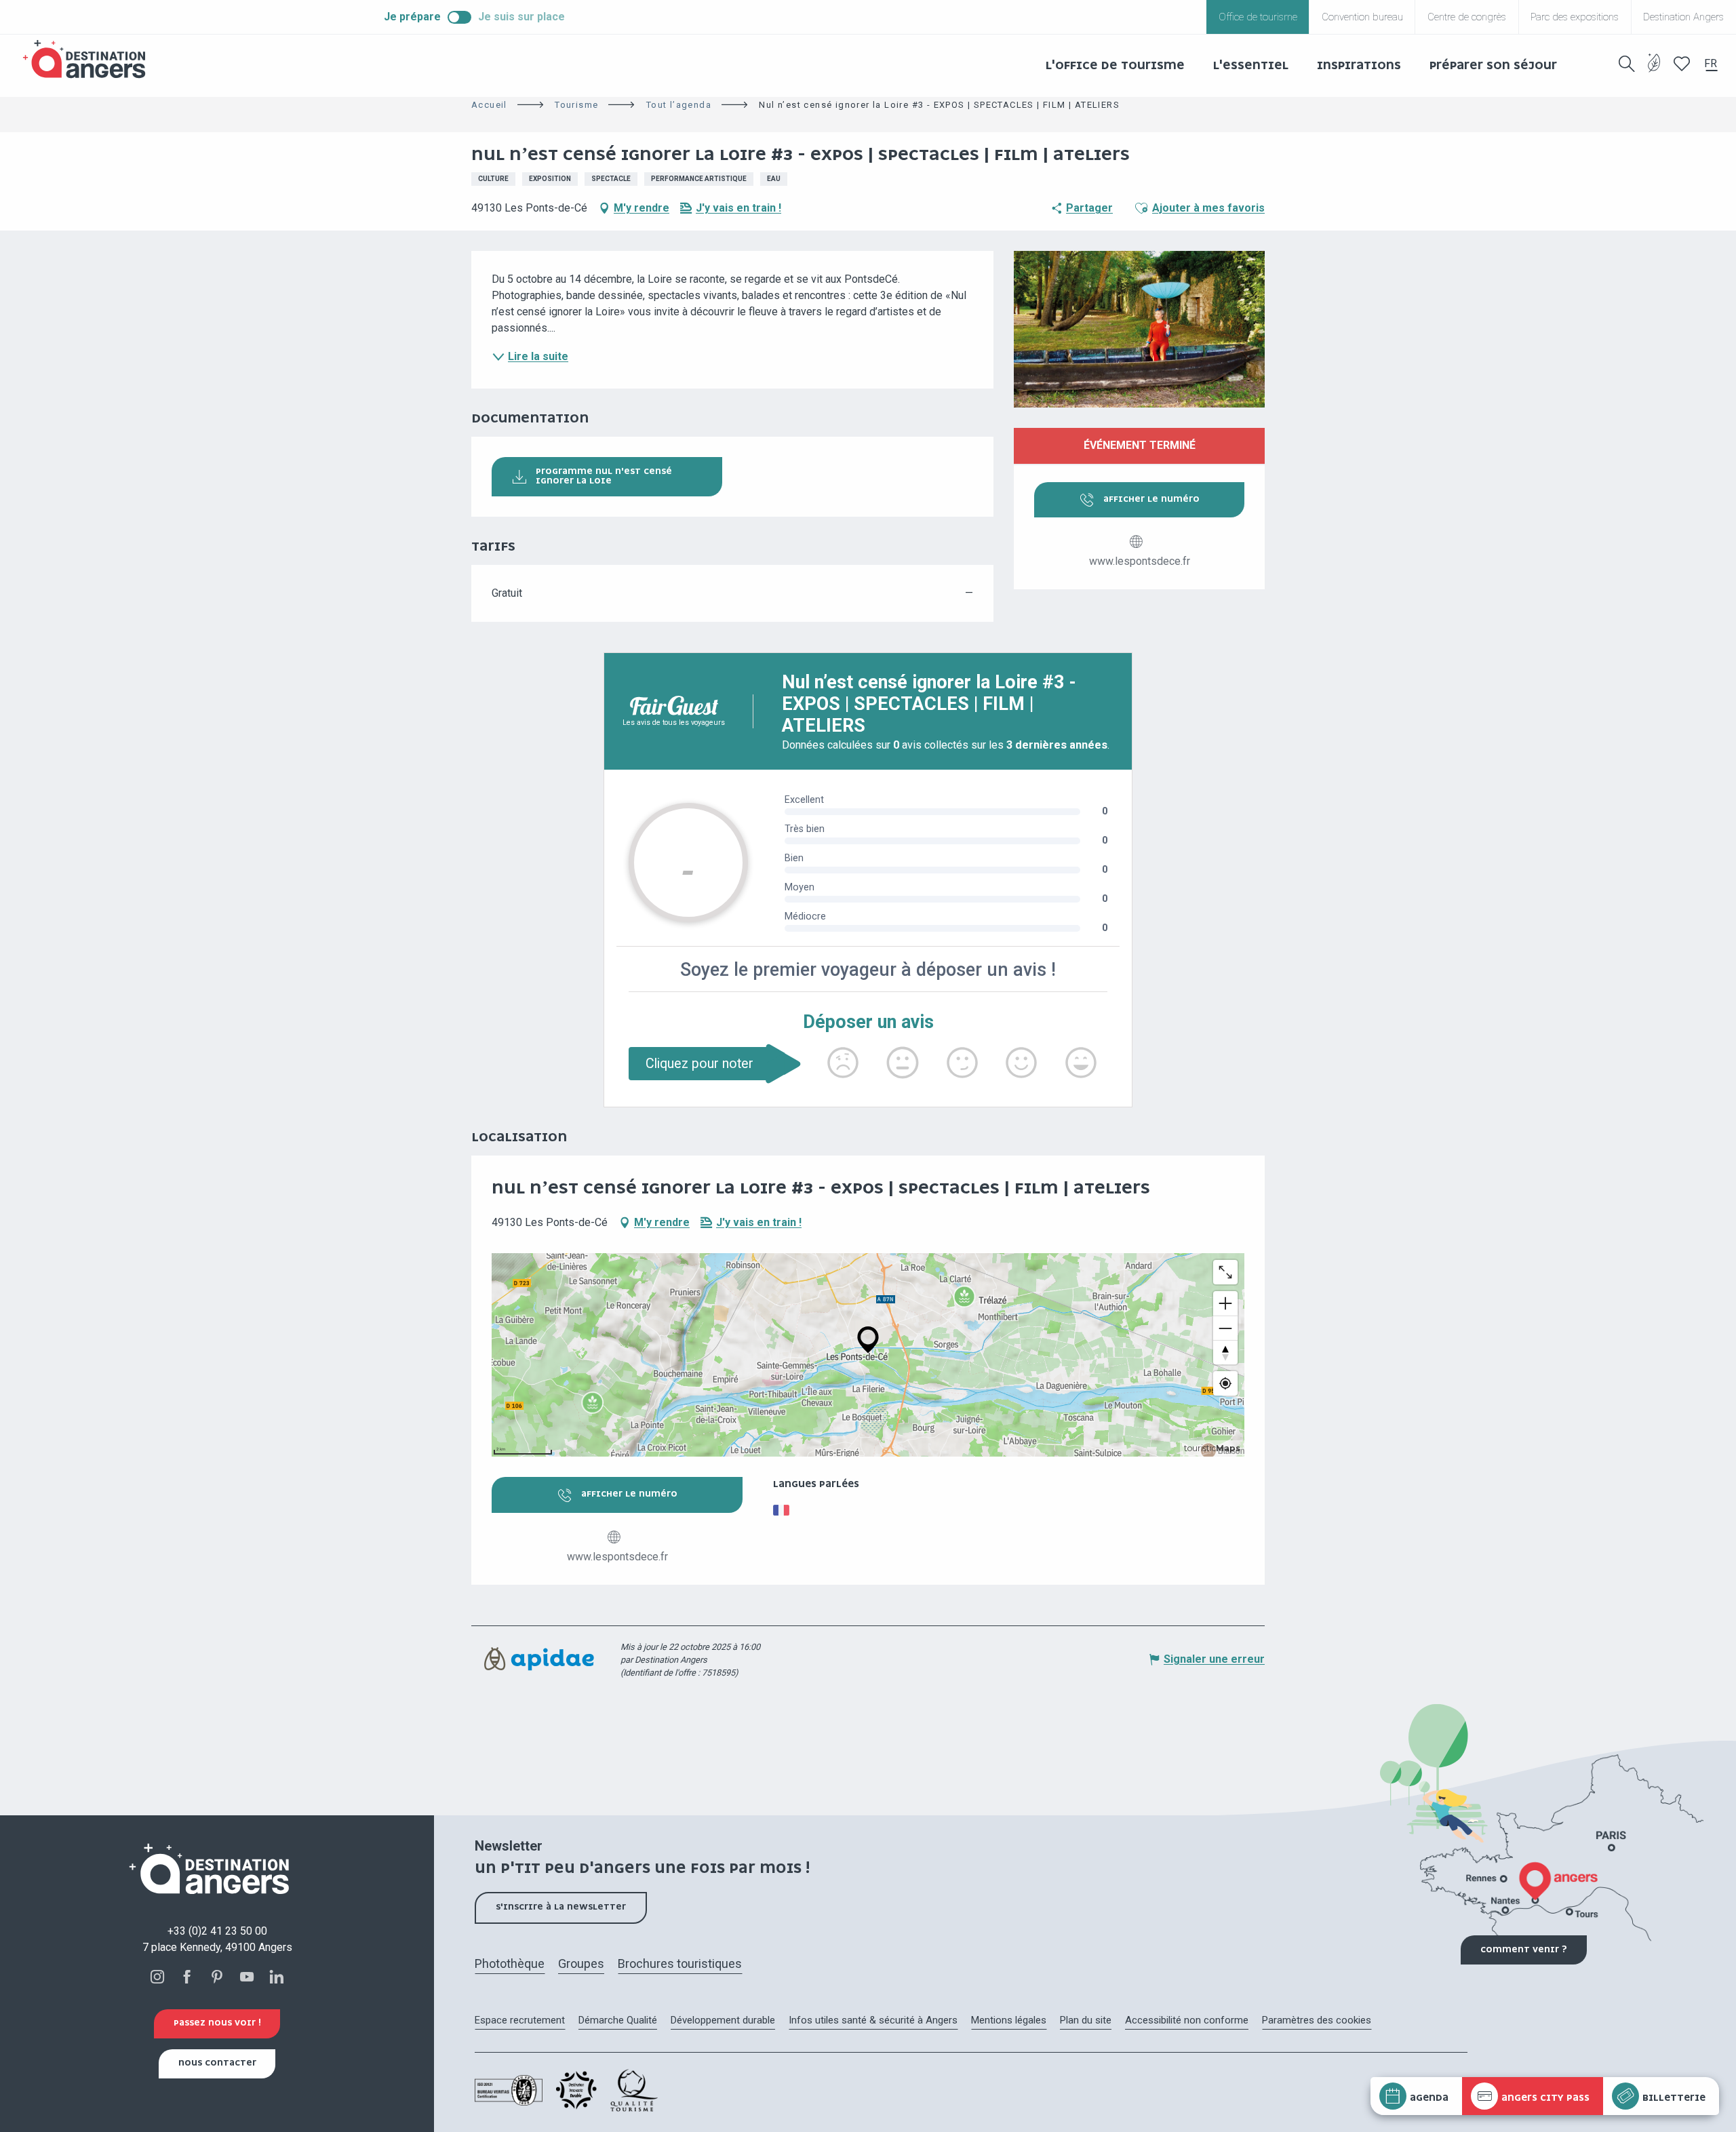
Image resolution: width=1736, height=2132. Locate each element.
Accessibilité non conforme (1187, 2020)
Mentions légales (1009, 2020)
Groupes (581, 1963)
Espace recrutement (520, 2020)
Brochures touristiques (680, 1963)
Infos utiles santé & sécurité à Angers (873, 2020)
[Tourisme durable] (1654, 71)
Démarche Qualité (618, 2020)
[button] (1627, 64)
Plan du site (1086, 2020)
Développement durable (723, 2020)
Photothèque (510, 1963)
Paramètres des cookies (1317, 2020)
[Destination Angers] (90, 59)
